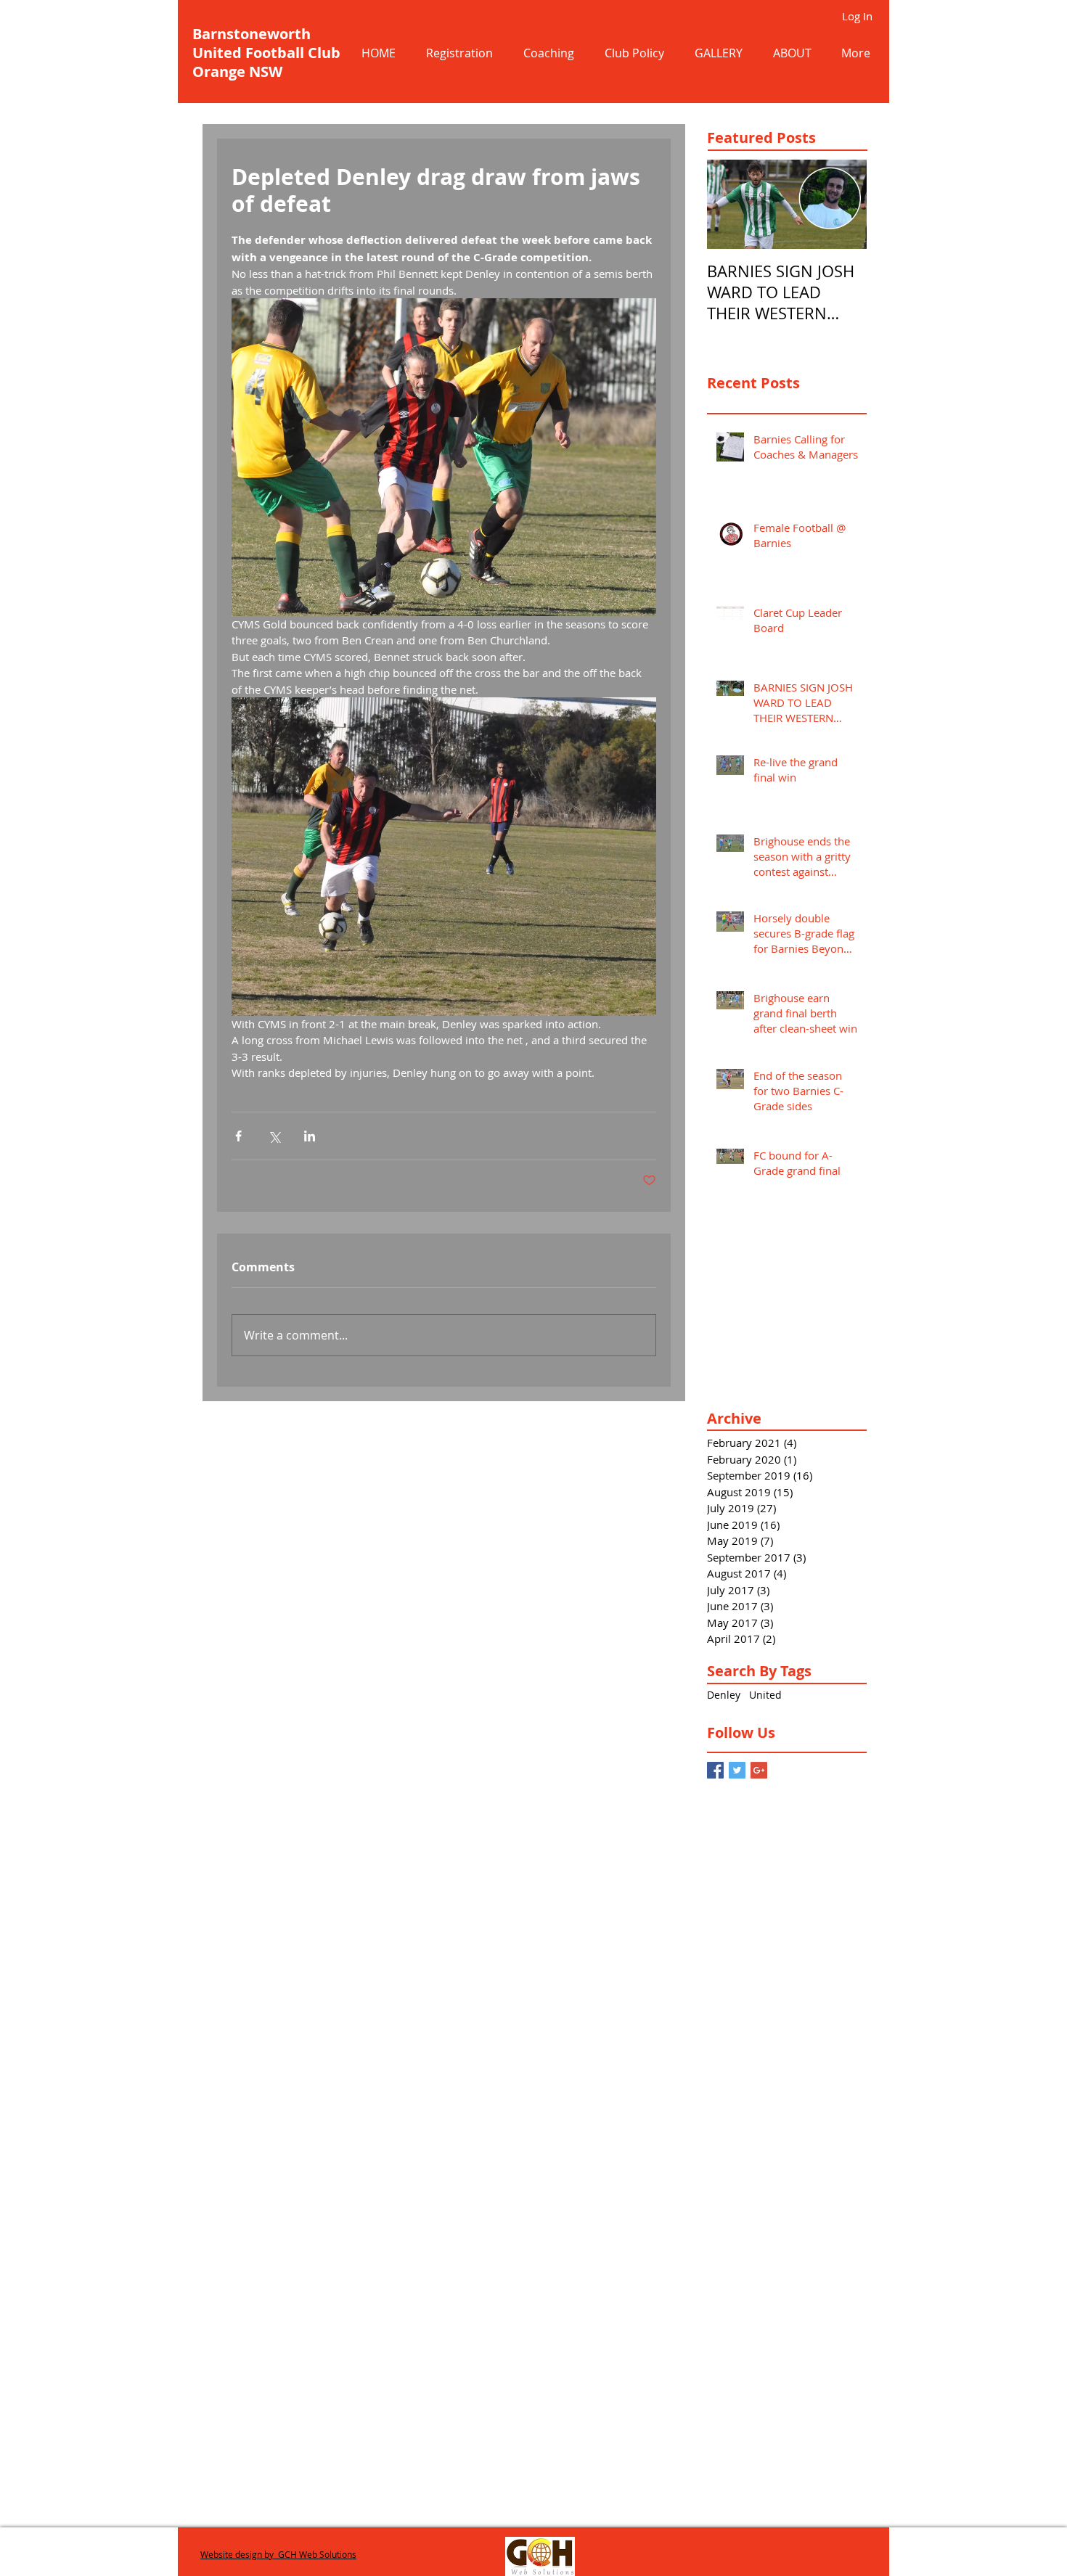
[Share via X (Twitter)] (274, 1136)
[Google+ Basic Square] (759, 1770)
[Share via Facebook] (238, 1136)
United (765, 1695)
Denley (724, 1695)
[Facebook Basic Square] (715, 1770)
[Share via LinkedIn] (310, 1136)
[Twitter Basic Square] (737, 1770)
